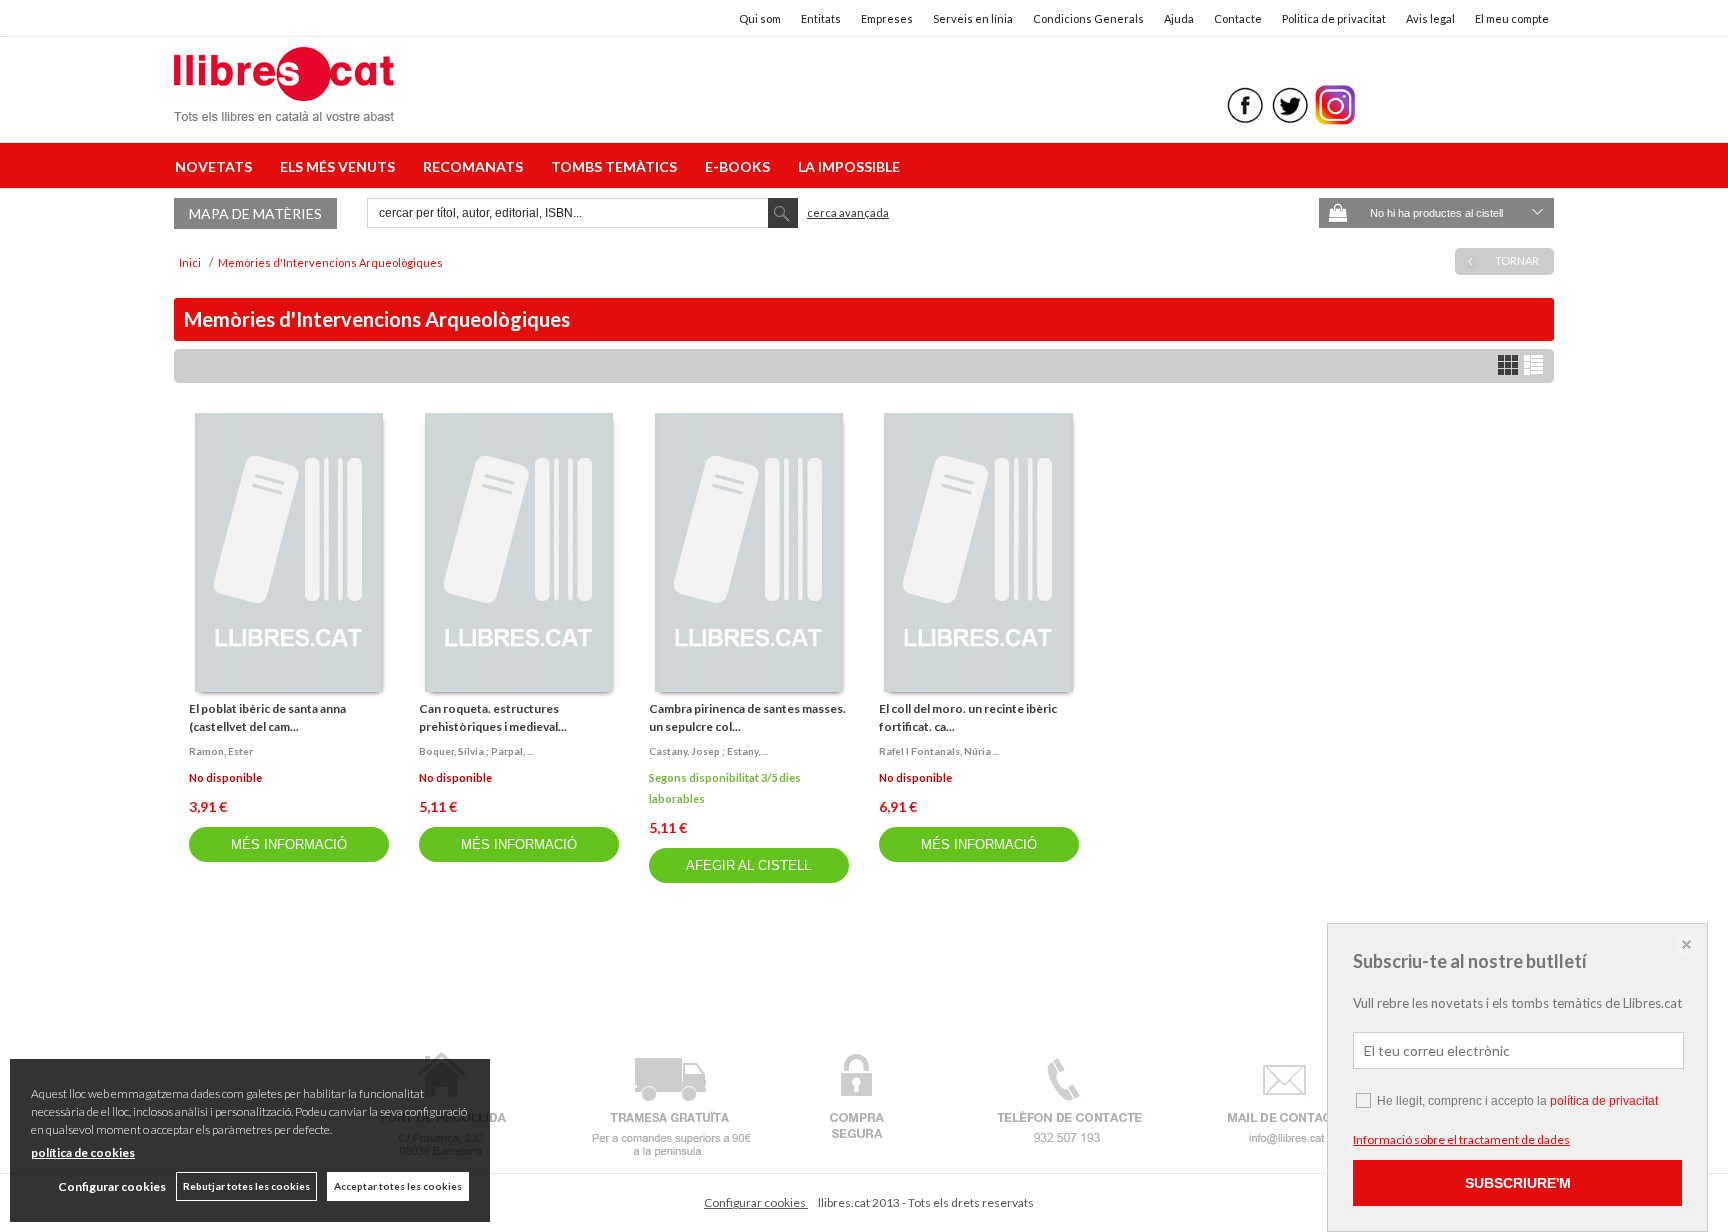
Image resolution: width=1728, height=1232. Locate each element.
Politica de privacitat (1334, 18)
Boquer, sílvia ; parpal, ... (476, 751)
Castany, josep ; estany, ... (708, 751)
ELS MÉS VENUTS (340, 166)
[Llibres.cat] (284, 108)
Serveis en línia (973, 18)
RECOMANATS (476, 166)
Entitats (821, 18)
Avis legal (1430, 18)
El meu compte (1512, 18)
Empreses (887, 18)
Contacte (1238, 18)
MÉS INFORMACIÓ (289, 844)
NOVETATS (216, 166)
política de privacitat (1604, 1101)
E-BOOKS (740, 166)
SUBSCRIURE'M (1518, 1183)
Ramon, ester (221, 751)
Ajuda (1179, 18)
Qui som (760, 18)
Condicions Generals (1088, 18)
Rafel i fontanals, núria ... (939, 751)
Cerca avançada (848, 212)
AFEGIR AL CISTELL (748, 865)
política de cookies (83, 1152)
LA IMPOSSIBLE (849, 166)
